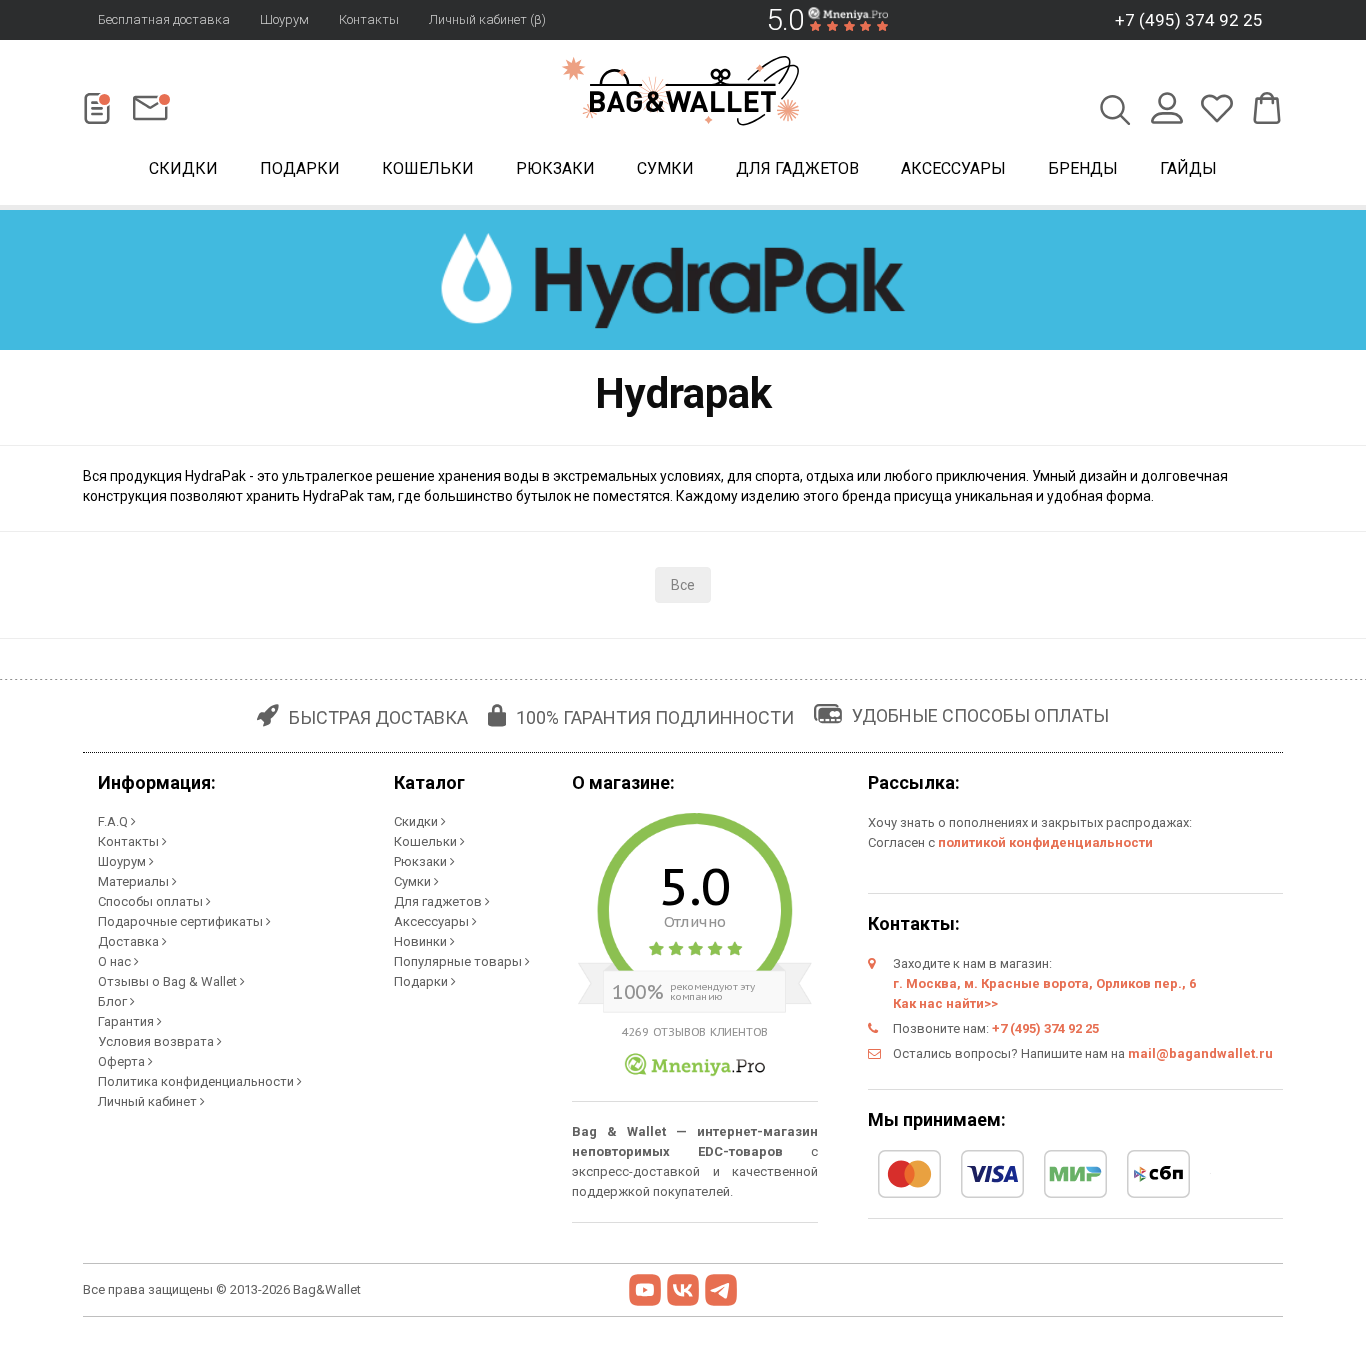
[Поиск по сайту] (1115, 112)
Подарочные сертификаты (182, 921)
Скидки (183, 168)
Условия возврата (157, 1041)
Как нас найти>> (945, 1003)
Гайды (1188, 168)
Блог (114, 1001)
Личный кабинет (149, 1101)
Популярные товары (459, 961)
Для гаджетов (797, 168)
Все (683, 585)
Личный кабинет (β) (487, 19)
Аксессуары (953, 168)
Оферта (123, 1061)
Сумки (665, 168)
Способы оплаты (152, 901)
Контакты (369, 19)
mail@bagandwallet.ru (1200, 1053)
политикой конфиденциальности (1045, 842)
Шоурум (284, 19)
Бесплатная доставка (164, 19)
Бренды (1083, 168)
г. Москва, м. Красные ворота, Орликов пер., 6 (1044, 983)
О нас (116, 961)
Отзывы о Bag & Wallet (169, 981)
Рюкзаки (555, 168)
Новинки (422, 941)
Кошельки (428, 168)
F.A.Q (114, 821)
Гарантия (127, 1021)
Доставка (130, 941)
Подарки (300, 168)
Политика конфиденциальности (197, 1081)
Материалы (135, 881)
